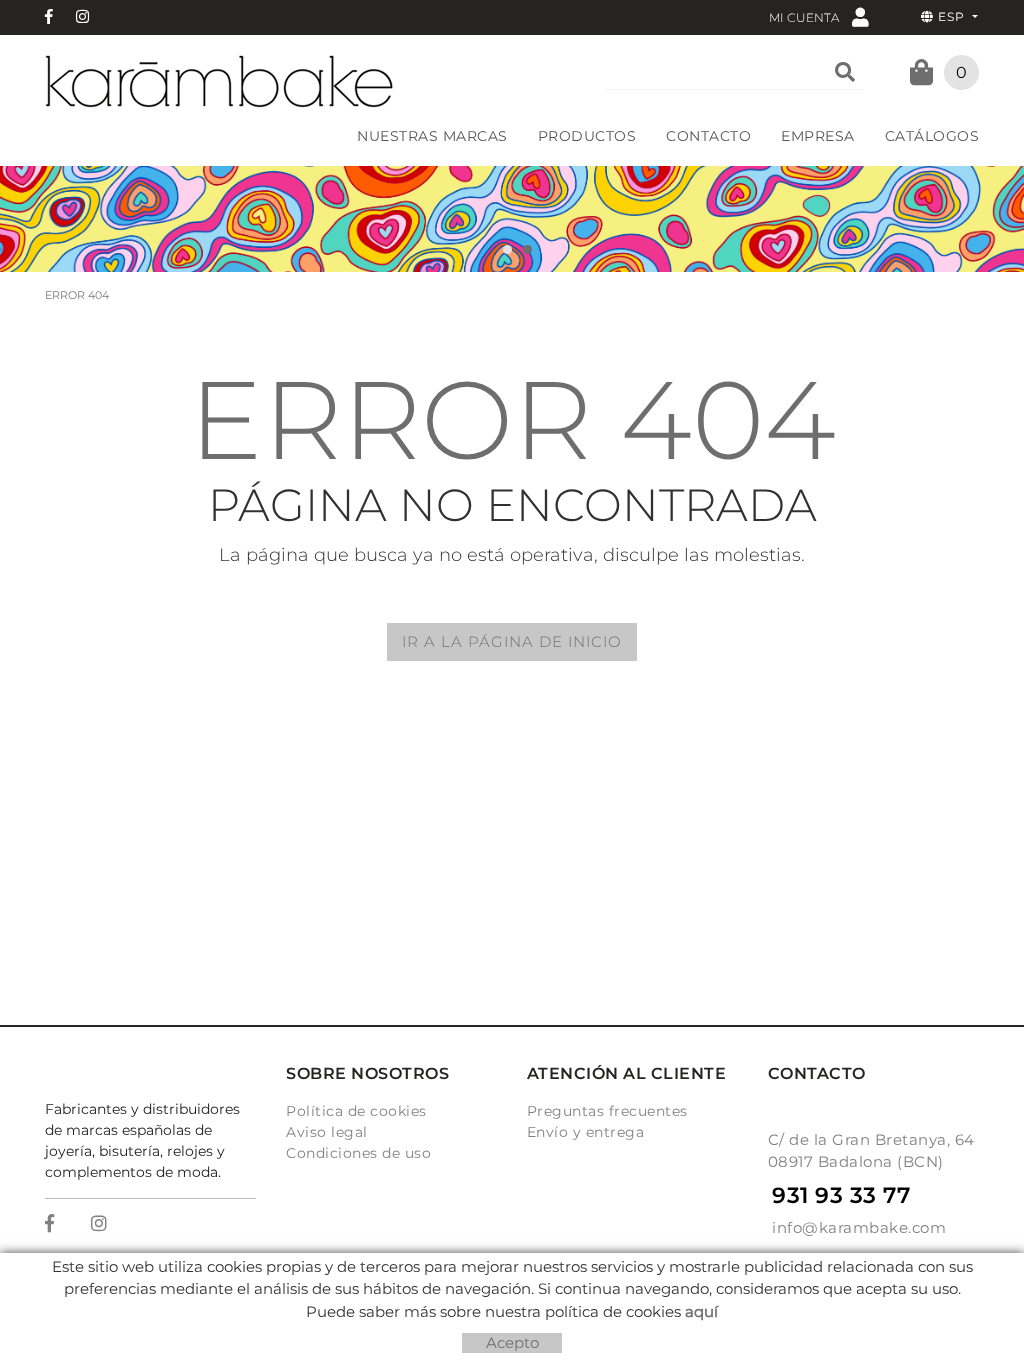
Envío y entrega (586, 1132)
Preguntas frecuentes (607, 1111)
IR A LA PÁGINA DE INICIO (512, 641)
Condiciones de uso (358, 1153)
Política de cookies (356, 1111)
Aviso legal (327, 1132)
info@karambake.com (859, 1227)
